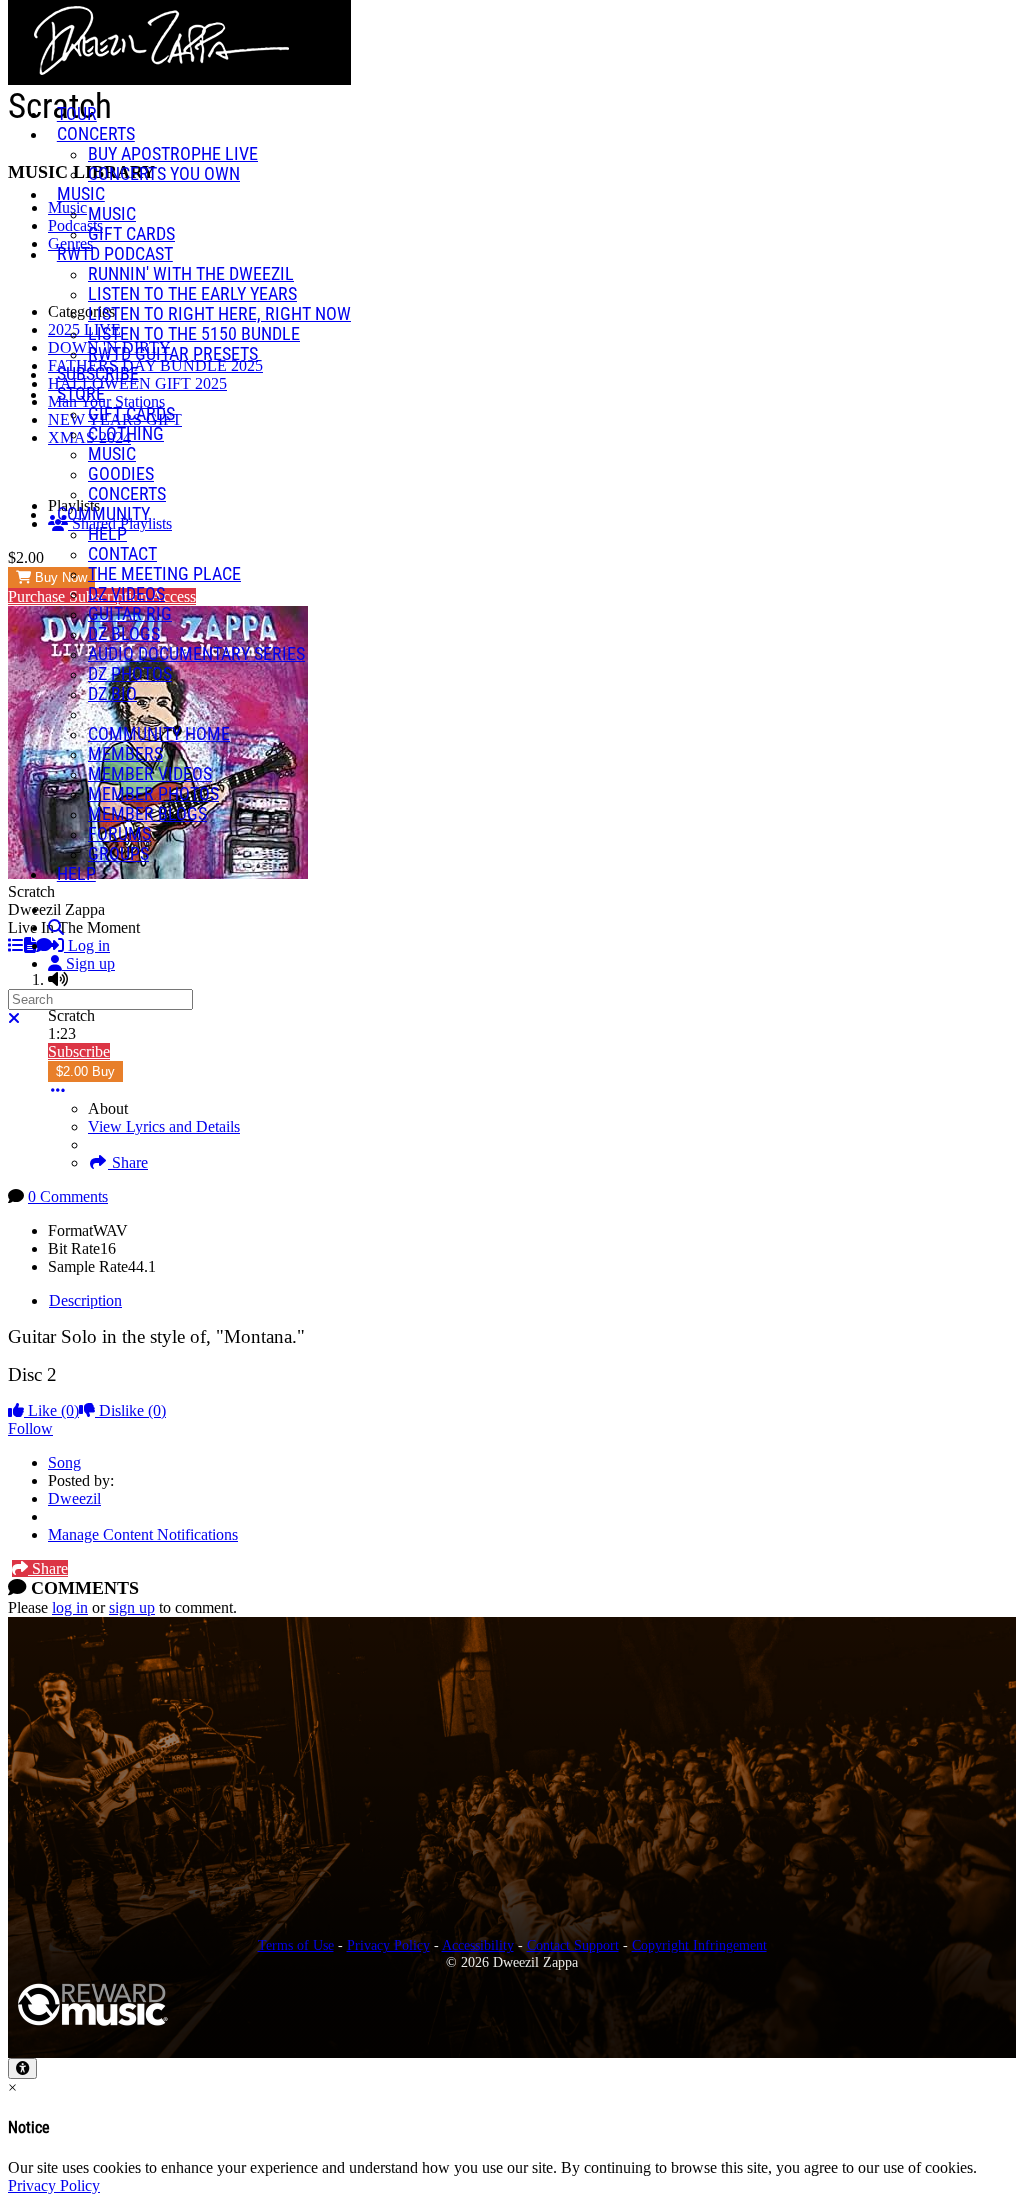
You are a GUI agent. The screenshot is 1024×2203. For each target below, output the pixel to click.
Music (81, 194)
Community (103, 514)
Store (81, 394)
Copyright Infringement (699, 1945)
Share (128, 1162)
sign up (132, 1607)
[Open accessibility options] (22, 2068)
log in (70, 1607)
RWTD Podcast (115, 254)
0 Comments (68, 1196)
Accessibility (478, 1945)
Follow (30, 1428)
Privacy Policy (388, 1945)
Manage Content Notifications (143, 1534)
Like (51, 1410)
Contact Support (573, 1945)
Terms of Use (296, 1945)
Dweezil (74, 1498)
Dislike (130, 1410)
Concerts (96, 134)
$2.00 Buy (85, 1071)
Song (64, 1462)
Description (85, 1300)
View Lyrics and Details (164, 1126)
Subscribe (79, 1051)
